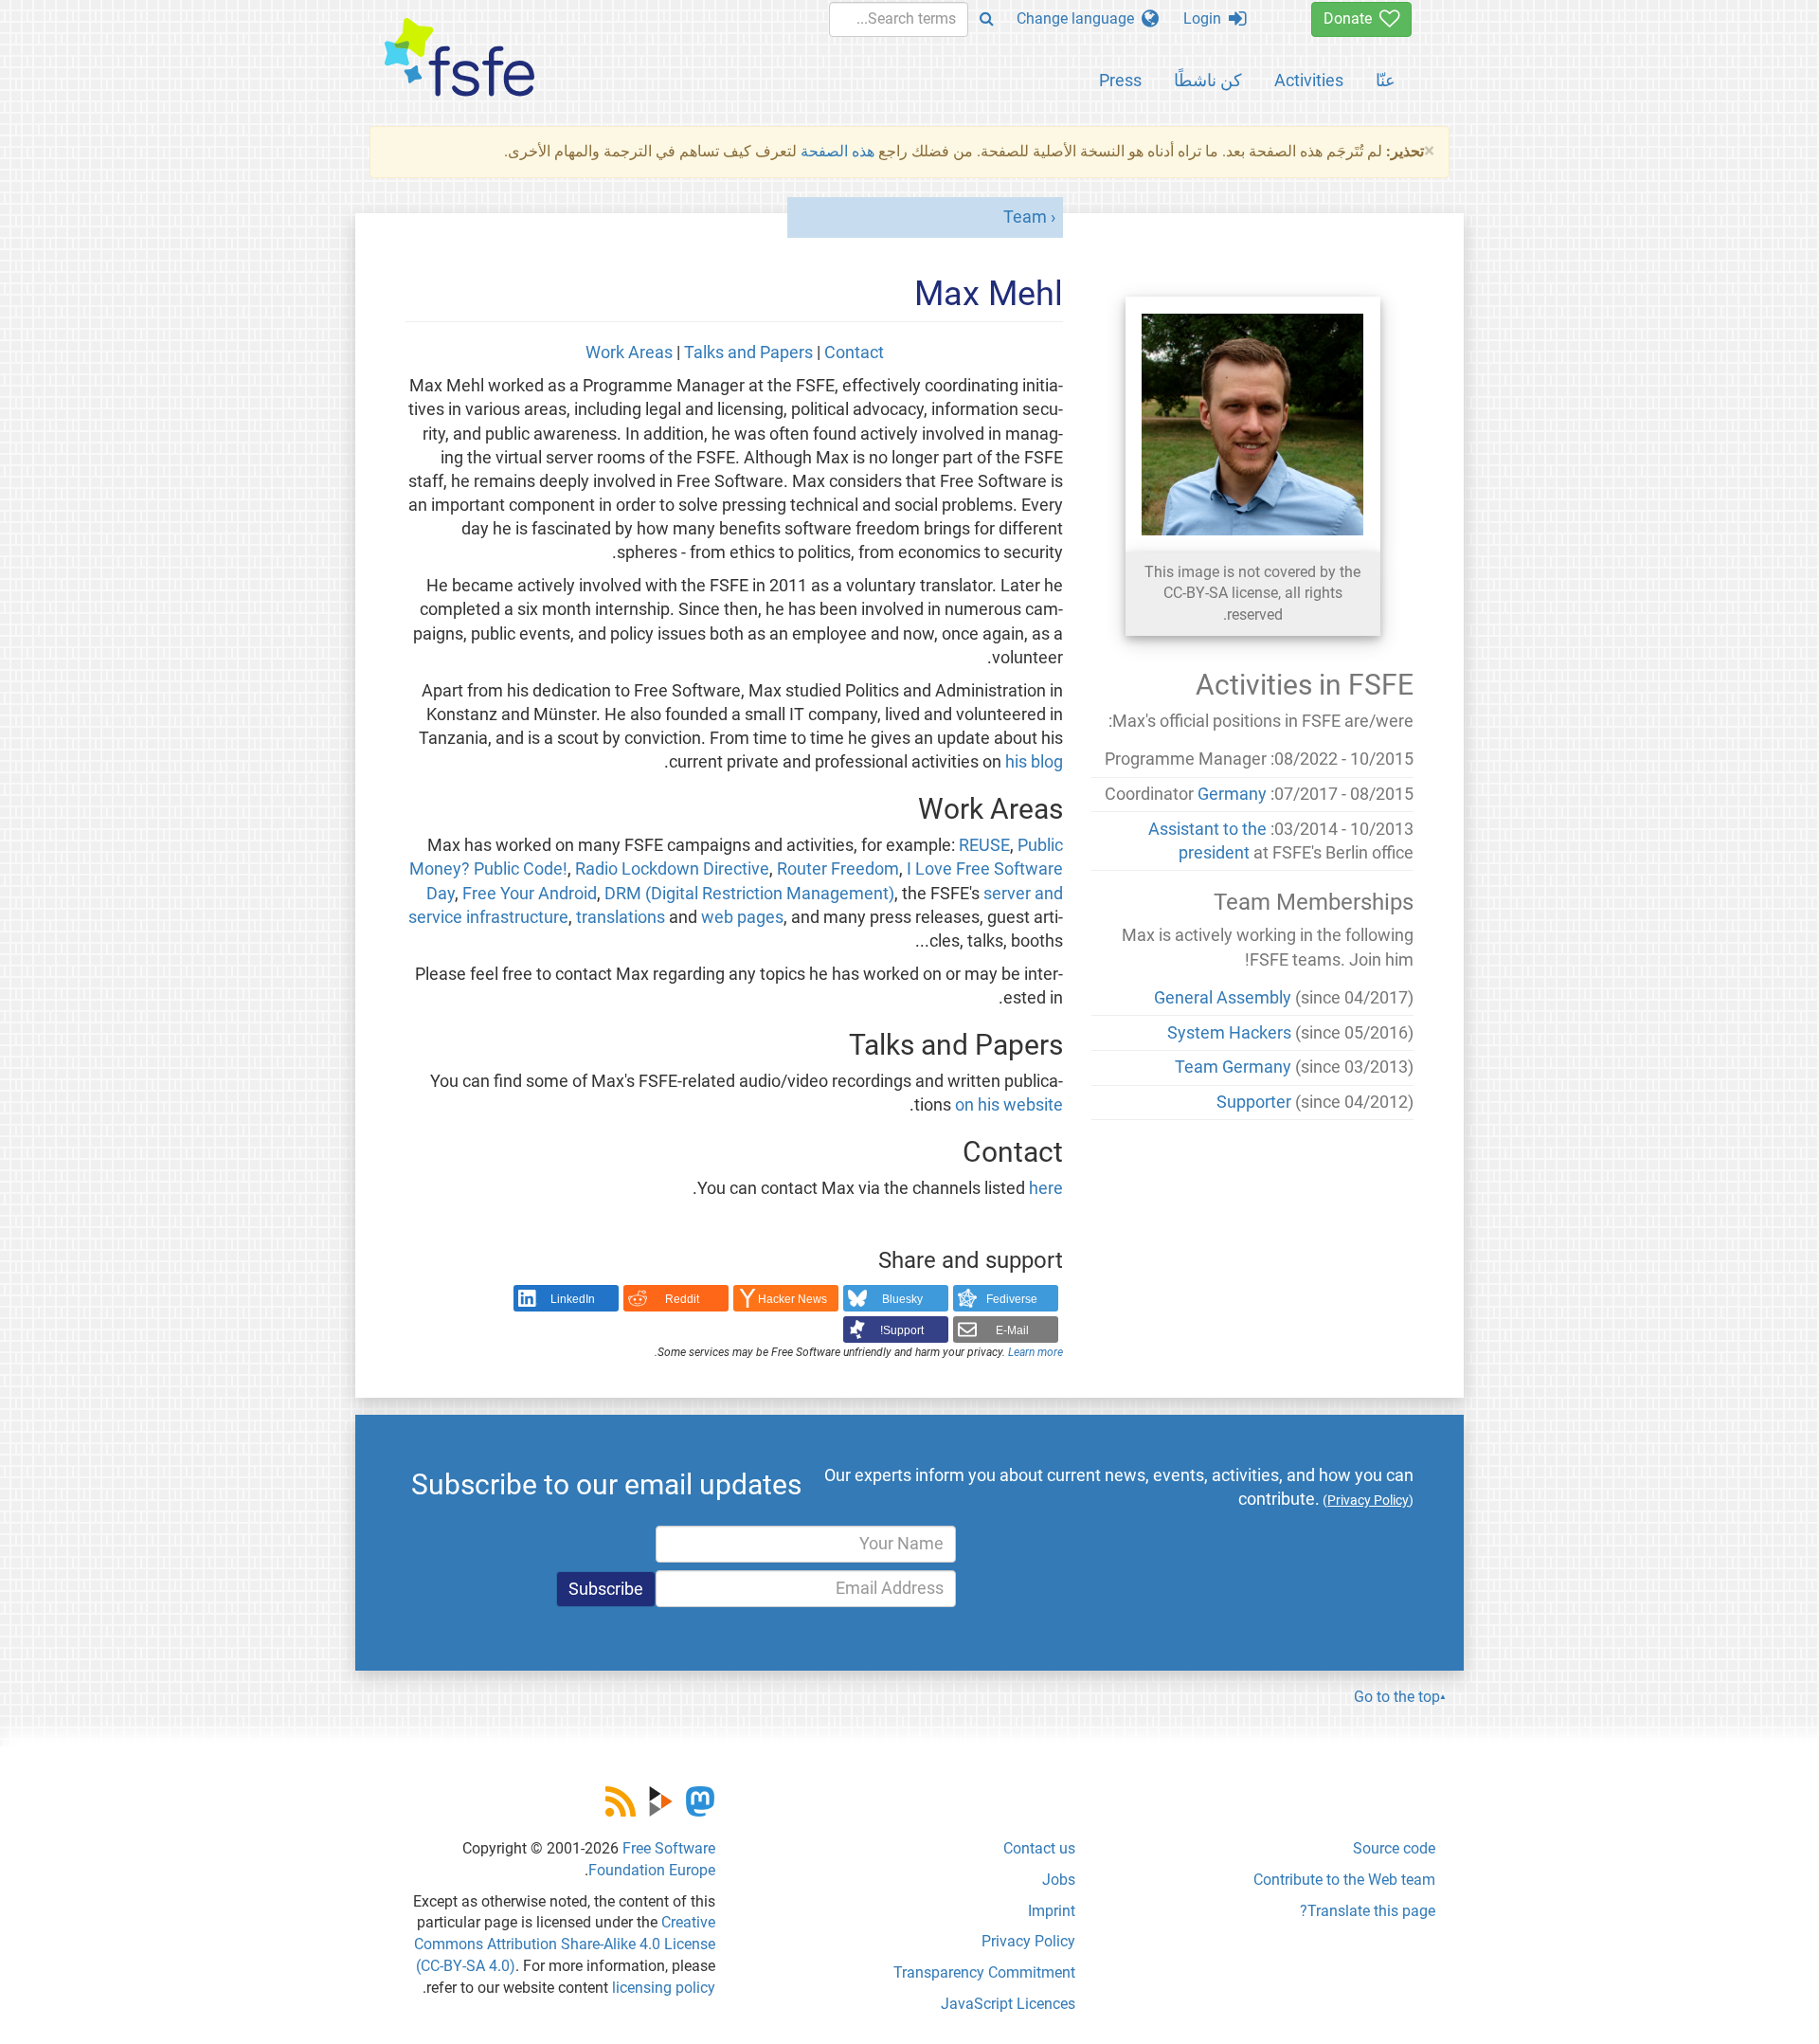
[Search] (987, 19)
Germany (1232, 794)
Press (1120, 80)
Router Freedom (838, 869)
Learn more (1036, 1352)
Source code (1394, 1848)
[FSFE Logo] (459, 58)
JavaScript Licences (1008, 2004)
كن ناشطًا (1208, 80)
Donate (1351, 18)
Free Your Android (530, 894)
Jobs (1059, 1880)
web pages (742, 917)
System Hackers (1229, 1033)
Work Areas (629, 353)
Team (1025, 217)
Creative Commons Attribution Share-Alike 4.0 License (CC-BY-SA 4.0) (565, 1944)
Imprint (1052, 1911)
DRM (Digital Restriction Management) (749, 894)
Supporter (1254, 1102)
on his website (1009, 1105)
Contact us (1039, 1848)
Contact (854, 353)
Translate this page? (1368, 1911)
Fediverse (1012, 1299)
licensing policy (664, 1988)
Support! (902, 1330)
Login (1206, 18)
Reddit (682, 1299)
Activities (1309, 80)
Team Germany (1233, 1067)
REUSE (984, 845)
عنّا (1386, 80)
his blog (1034, 762)
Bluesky (902, 1299)
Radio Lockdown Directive (672, 869)
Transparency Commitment (984, 1972)
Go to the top (1397, 1697)
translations (621, 917)
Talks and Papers (748, 353)
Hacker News (792, 1299)
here (1046, 1188)
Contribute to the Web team (1344, 1880)
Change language (1079, 18)
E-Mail (1012, 1330)
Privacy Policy (1028, 1941)
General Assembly (1223, 998)
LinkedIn (573, 1299)
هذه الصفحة (837, 151)
